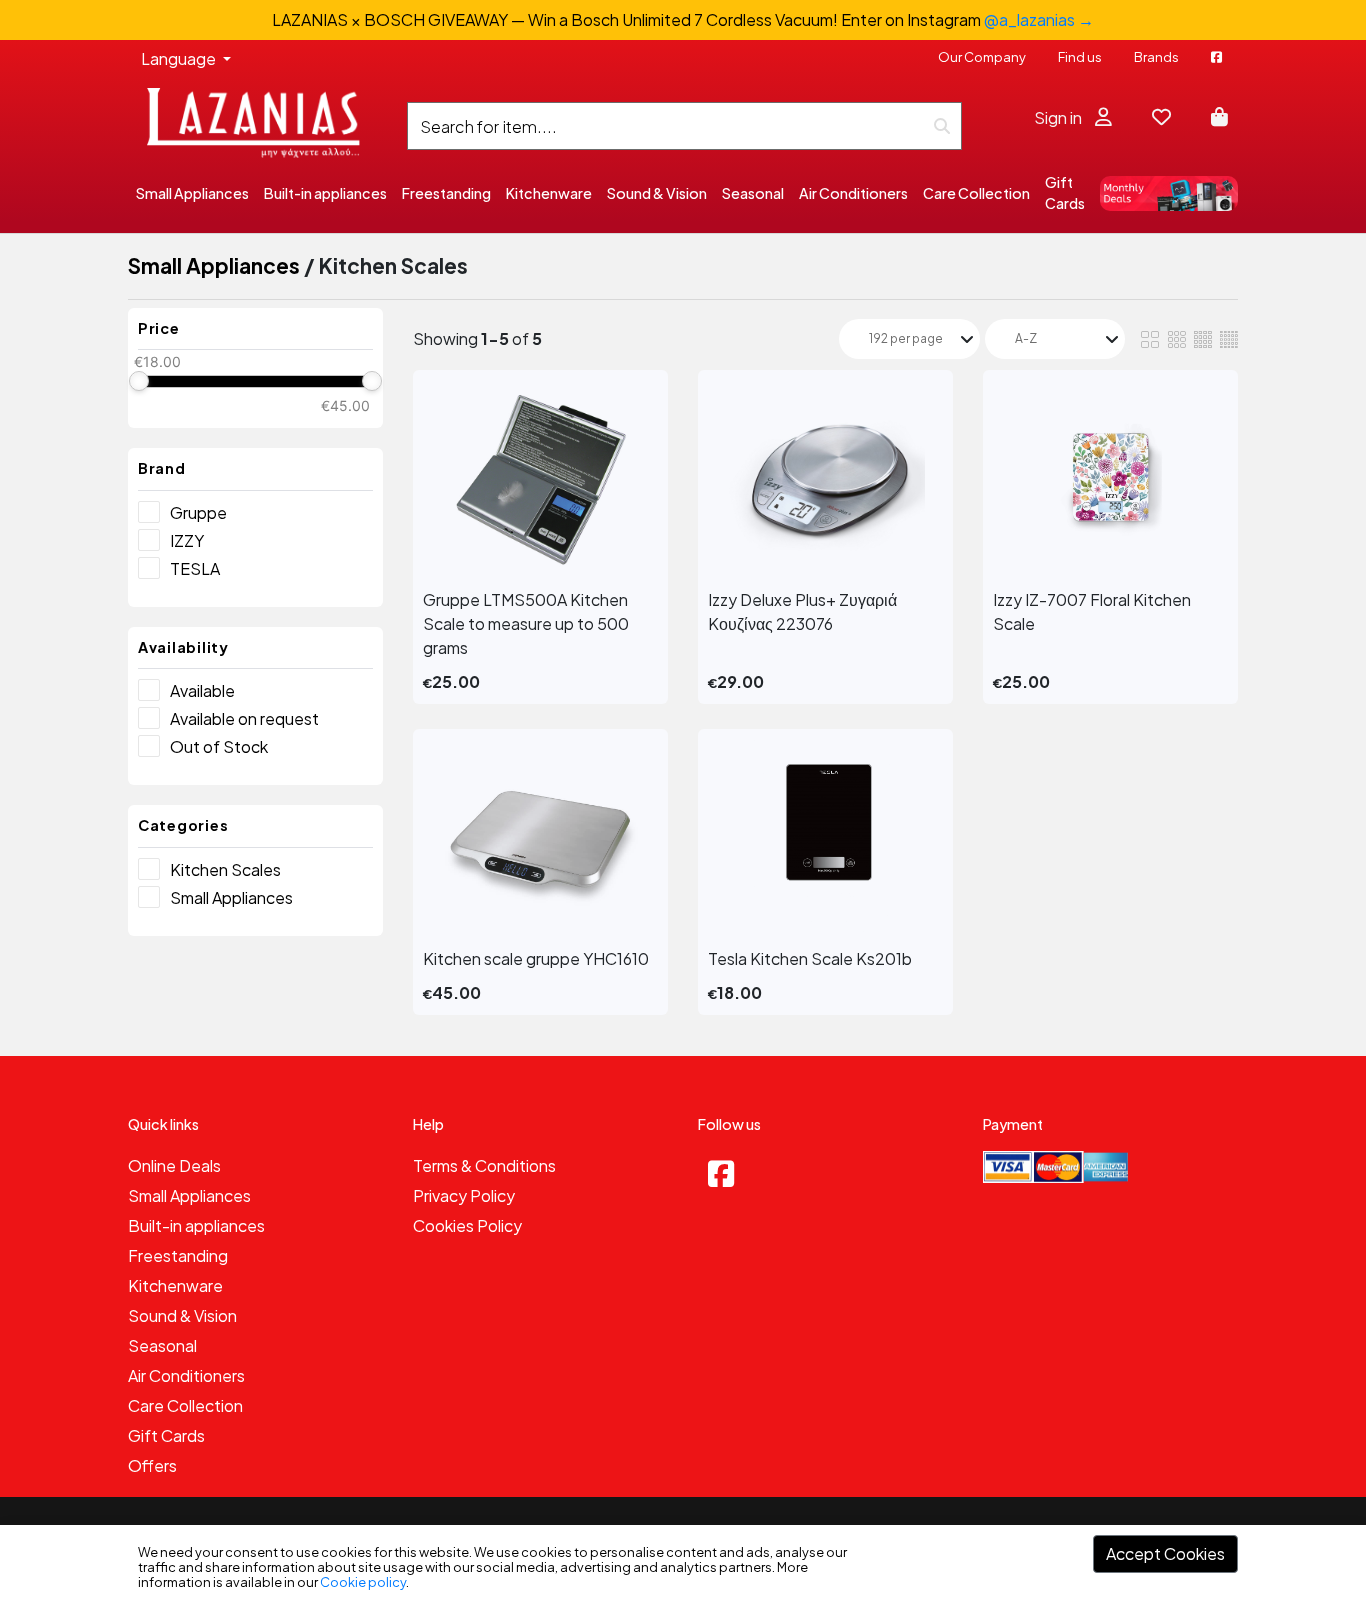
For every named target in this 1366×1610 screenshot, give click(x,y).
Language (180, 58)
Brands (1156, 57)
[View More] (540, 480)
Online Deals (174, 1165)
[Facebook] (721, 1173)
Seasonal (162, 1345)
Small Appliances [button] (192, 193)
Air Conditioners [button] (853, 193)
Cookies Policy (467, 1225)
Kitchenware (175, 1285)
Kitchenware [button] (549, 193)
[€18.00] (138, 380)
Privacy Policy (464, 1195)
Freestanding (178, 1255)
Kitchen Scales (225, 869)
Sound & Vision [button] (657, 193)
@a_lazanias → (1039, 19)
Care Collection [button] (976, 193)
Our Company (982, 57)
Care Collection (185, 1405)
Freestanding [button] (446, 193)
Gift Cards (1065, 192)
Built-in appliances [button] (325, 193)
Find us (1080, 57)
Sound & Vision (182, 1315)
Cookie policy (363, 1582)
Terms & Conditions (484, 1165)
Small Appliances (214, 265)
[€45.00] (371, 380)
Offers (152, 1465)
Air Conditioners (186, 1375)
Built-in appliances (196, 1225)
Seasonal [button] (753, 193)
